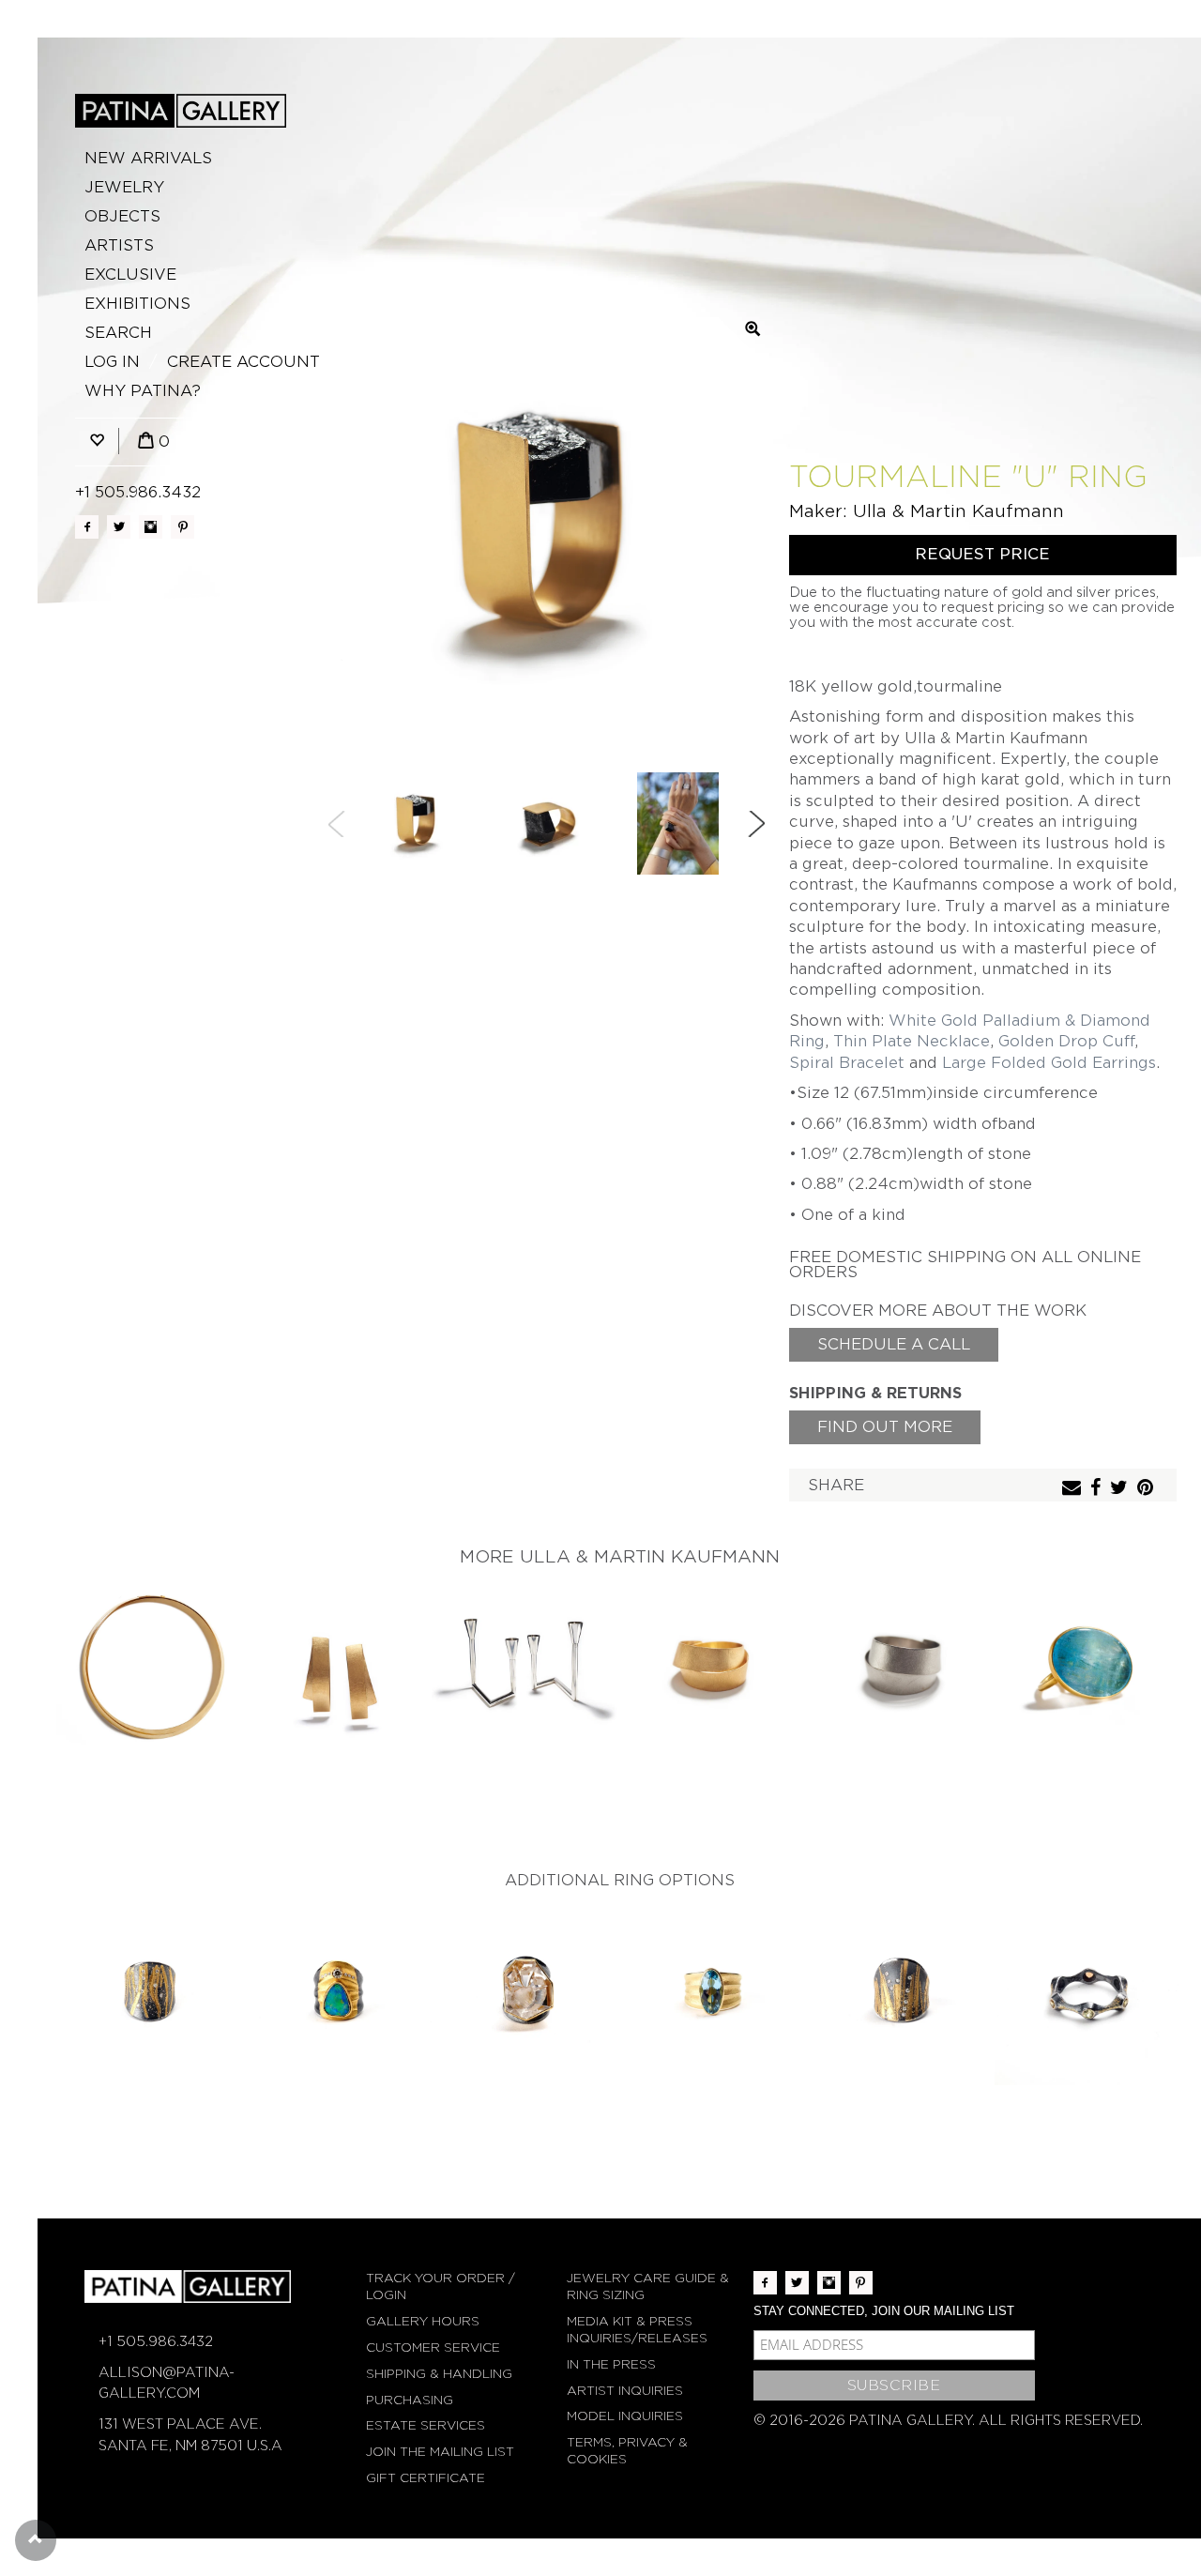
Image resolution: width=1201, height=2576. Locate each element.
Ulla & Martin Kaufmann (958, 511)
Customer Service (433, 2347)
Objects (122, 216)
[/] (181, 111)
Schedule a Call (894, 1344)
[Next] (756, 824)
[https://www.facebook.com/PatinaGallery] (87, 527)
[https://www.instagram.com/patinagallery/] (151, 527)
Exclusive (130, 274)
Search (118, 333)
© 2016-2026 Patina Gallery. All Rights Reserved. (948, 2420)
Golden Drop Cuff (1066, 1041)
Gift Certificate (426, 2478)
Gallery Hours (423, 2321)
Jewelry (124, 187)
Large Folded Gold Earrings (1049, 1063)
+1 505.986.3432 (138, 492)
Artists (119, 245)
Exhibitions (137, 304)
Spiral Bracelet (847, 1063)
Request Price (982, 554)
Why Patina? (143, 391)
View (151, 1670)
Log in (112, 362)
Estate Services (426, 2425)
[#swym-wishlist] (97, 442)
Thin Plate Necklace (912, 1041)
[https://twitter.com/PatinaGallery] (119, 527)
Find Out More (885, 1427)
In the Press (611, 2364)
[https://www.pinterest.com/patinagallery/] (182, 527)
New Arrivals (148, 158)
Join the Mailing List (440, 2452)
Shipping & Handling (439, 2374)
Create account (243, 362)
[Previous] (337, 824)
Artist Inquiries (625, 2391)
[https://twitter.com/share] (1121, 1489)
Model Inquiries (625, 2416)
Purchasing (410, 2400)
